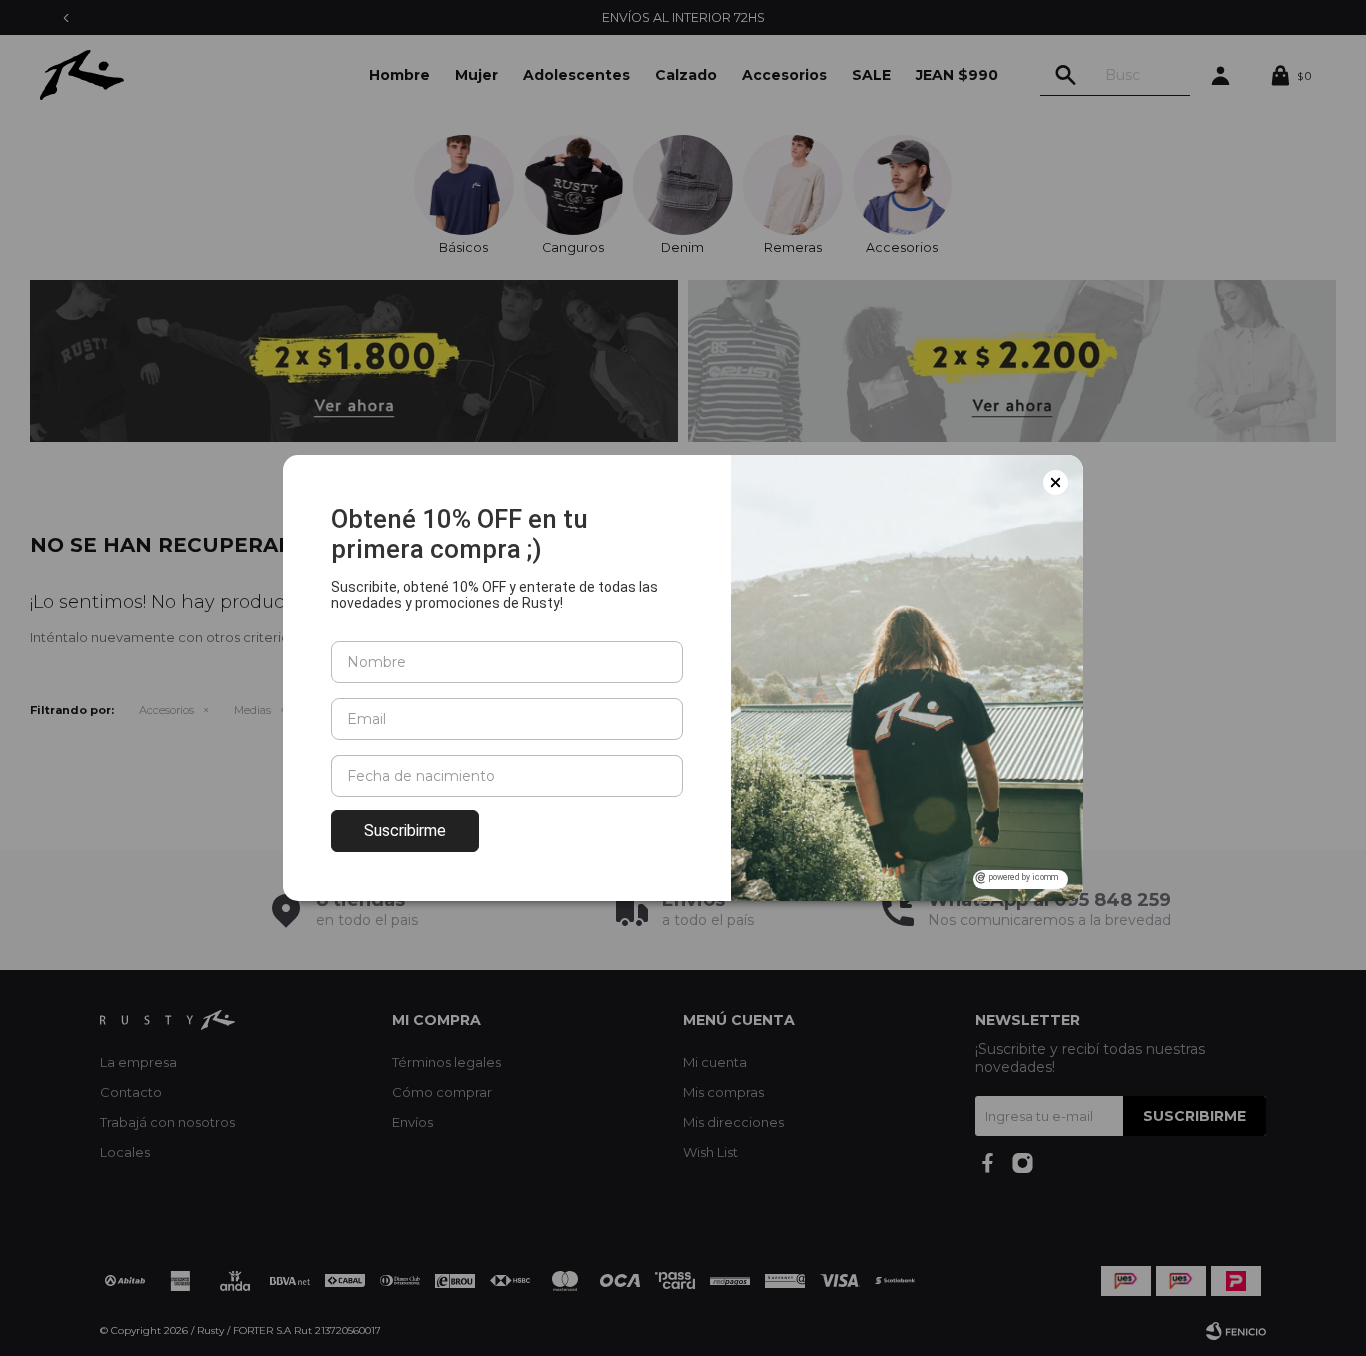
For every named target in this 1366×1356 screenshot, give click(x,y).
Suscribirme (405, 830)
